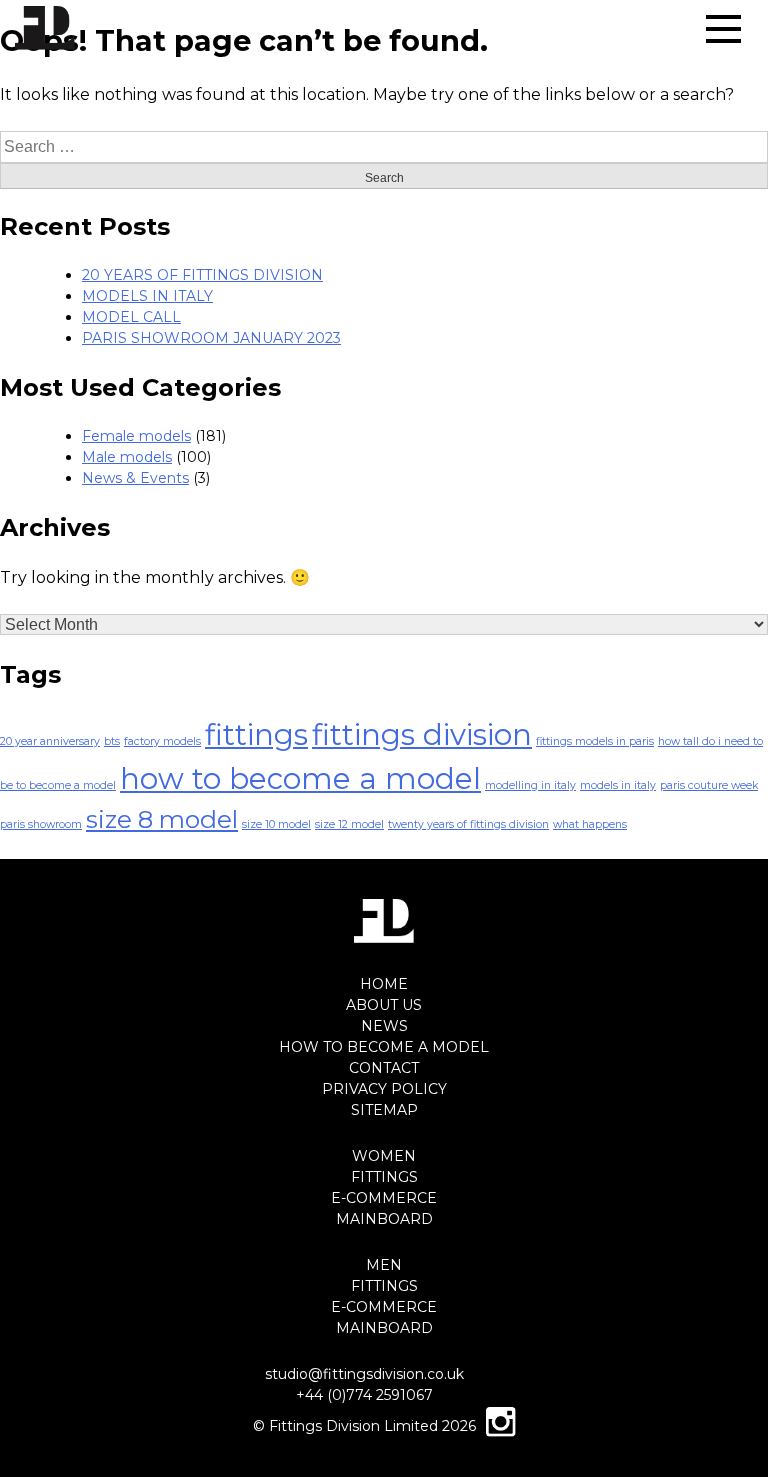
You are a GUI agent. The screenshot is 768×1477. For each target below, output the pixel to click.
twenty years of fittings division (468, 824)
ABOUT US (384, 1005)
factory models (162, 741)
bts (112, 741)
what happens (590, 824)
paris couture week (709, 785)
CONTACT (384, 1068)
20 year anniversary (50, 741)
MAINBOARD (384, 1219)
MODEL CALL (131, 317)
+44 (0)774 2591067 (364, 1395)
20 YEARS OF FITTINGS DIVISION (202, 275)
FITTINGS (384, 1177)
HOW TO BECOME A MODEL (384, 1047)
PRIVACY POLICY (384, 1089)
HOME (384, 984)
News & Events (135, 478)
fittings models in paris (595, 741)
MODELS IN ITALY (147, 296)
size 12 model (349, 824)
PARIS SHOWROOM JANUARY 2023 (211, 338)
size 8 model (162, 819)
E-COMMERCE (384, 1198)
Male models (127, 457)
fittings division (422, 734)
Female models (136, 436)
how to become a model (300, 778)
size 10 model (276, 824)
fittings (256, 734)
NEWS (384, 1026)
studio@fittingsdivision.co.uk (364, 1374)
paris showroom (41, 824)
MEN (384, 1265)
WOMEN (384, 1156)
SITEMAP (384, 1110)
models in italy (618, 785)
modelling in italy (530, 785)
